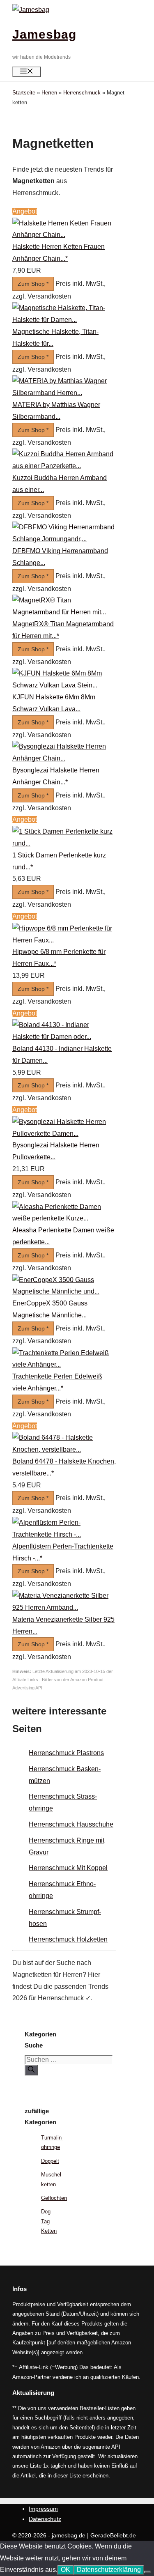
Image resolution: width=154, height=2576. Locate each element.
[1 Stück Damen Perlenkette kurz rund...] (64, 843)
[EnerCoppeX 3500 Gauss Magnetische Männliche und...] (64, 1291)
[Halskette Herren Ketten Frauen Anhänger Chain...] (64, 235)
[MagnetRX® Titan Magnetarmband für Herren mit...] (64, 612)
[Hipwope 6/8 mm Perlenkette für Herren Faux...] (64, 940)
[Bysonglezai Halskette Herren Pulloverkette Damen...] (64, 1134)
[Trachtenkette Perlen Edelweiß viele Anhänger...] (64, 1364)
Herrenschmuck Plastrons (66, 1753)
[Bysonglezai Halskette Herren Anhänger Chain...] (64, 758)
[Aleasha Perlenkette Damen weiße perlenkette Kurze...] (64, 1218)
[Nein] (147, 2572)
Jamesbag (44, 34)
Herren (49, 93)
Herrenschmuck (82, 93)
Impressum (43, 2509)
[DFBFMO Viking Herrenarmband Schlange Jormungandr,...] (64, 539)
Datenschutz (45, 2519)
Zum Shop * (33, 284)
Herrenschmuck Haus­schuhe (71, 1824)
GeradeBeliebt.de (113, 2535)
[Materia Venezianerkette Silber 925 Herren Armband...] (64, 1607)
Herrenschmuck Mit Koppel (68, 1868)
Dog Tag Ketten (49, 2221)
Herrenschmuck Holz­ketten (68, 1939)
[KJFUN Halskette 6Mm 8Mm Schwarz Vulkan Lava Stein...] (64, 685)
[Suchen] (31, 2070)
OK (66, 2570)
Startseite (24, 93)
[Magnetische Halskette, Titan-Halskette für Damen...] (64, 320)
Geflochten (54, 2198)
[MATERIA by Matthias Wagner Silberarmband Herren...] (64, 393)
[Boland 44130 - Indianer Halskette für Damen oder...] (64, 1037)
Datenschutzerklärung (109, 2570)
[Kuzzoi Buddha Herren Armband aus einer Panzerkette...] (64, 466)
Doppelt (50, 2161)
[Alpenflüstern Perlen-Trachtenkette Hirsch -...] (64, 1534)
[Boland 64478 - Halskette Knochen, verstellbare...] (64, 1449)
